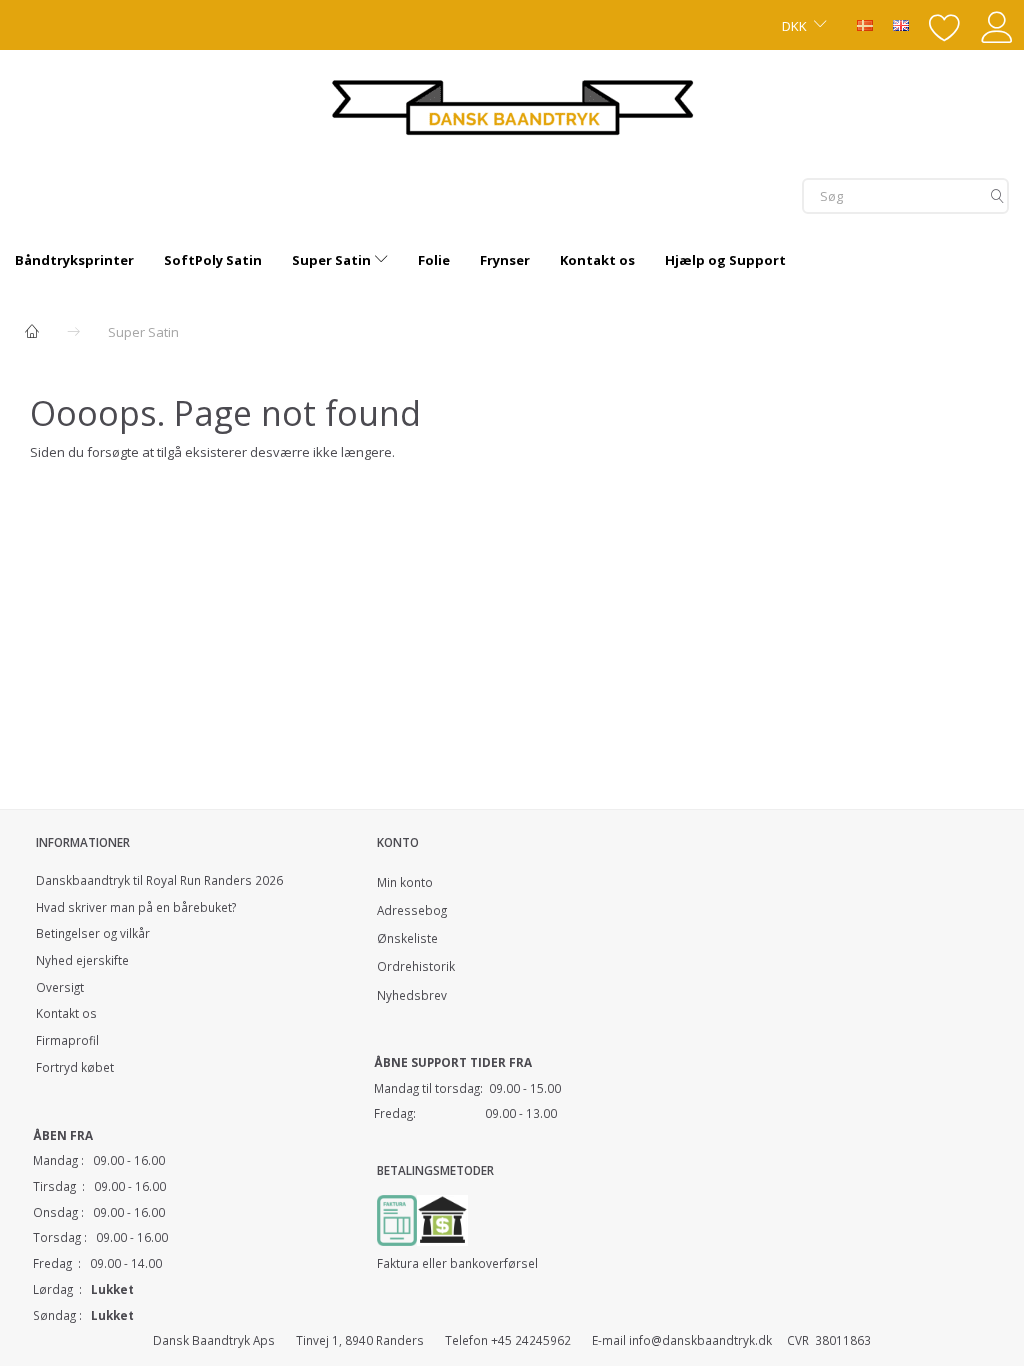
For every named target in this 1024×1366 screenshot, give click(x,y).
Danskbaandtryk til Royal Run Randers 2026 (159, 880)
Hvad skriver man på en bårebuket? (136, 907)
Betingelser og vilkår (93, 933)
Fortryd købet (75, 1067)
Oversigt (60, 987)
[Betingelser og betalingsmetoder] (442, 1218)
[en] (901, 24)
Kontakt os (66, 1013)
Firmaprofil (67, 1040)
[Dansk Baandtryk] (512, 104)
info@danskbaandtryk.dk (700, 1340)
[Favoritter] (945, 25)
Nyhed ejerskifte (82, 960)
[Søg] (997, 195)
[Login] (997, 25)
